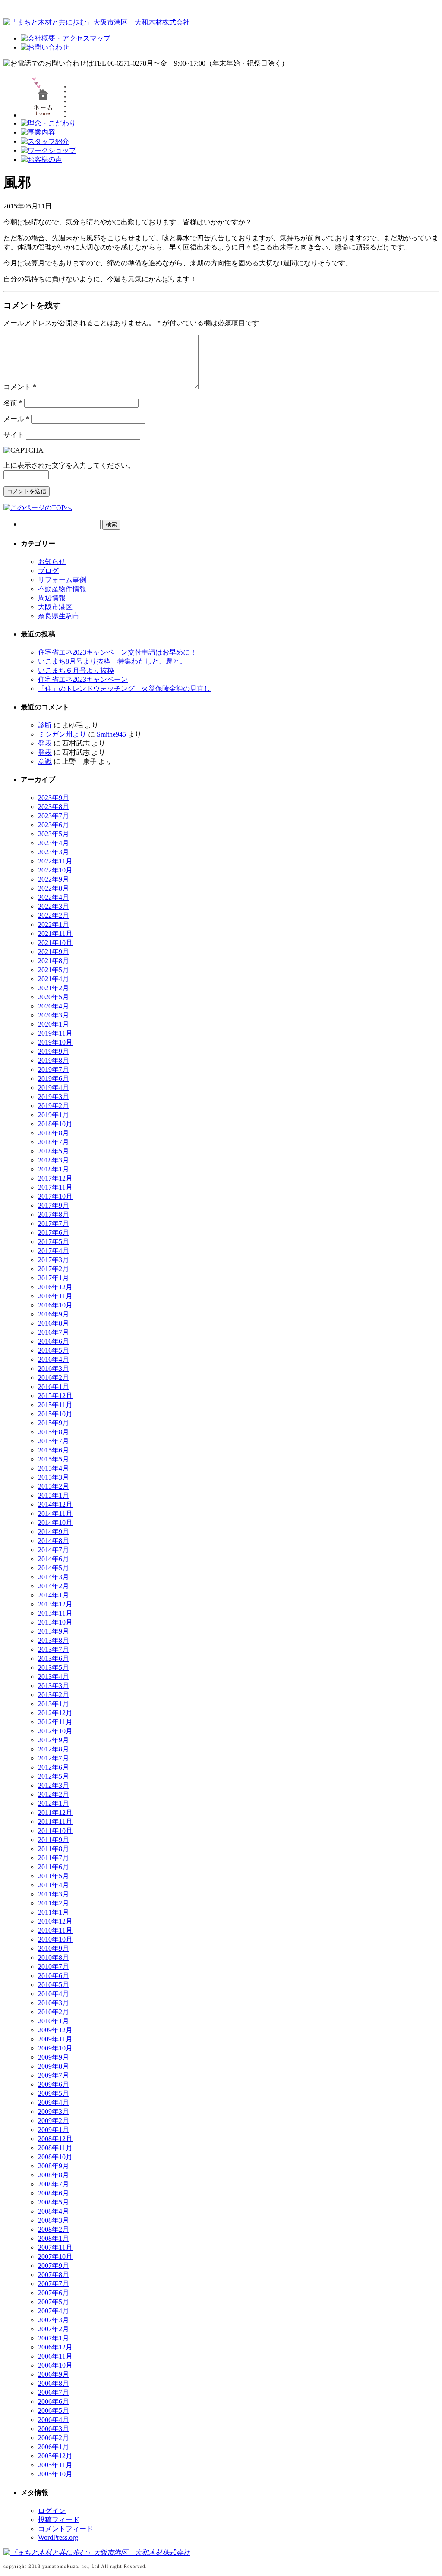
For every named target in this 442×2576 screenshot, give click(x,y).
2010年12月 (55, 1921)
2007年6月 (54, 2293)
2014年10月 (55, 1523)
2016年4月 (54, 1359)
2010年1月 (54, 2021)
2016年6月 (54, 1341)
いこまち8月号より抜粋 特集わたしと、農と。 (112, 661)
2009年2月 (54, 2121)
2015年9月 (54, 1423)
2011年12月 (55, 1812)
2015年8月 (54, 1432)
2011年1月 (54, 1912)
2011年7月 (54, 1858)
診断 (45, 725)
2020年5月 (54, 997)
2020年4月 (54, 1006)
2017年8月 (54, 1214)
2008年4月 (54, 2211)
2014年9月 (54, 1532)
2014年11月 (55, 1513)
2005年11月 (55, 2465)
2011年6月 (54, 1867)
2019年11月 (55, 1033)
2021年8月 (54, 961)
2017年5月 (54, 1242)
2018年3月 (54, 1160)
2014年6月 (54, 1559)
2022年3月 (54, 906)
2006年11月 (55, 2356)
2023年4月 (54, 843)
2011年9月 (54, 1840)
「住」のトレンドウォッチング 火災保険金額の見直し (124, 688)
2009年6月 (54, 2084)
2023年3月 (54, 852)
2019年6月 (54, 1079)
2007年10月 (55, 2256)
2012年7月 (54, 1758)
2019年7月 (54, 1069)
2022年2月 (54, 915)
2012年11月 (55, 1722)
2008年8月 (54, 2175)
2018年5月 (54, 1151)
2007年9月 (54, 2266)
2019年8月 (54, 1060)
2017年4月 (54, 1251)
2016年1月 (54, 1387)
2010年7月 (54, 1967)
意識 (45, 761)
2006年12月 (55, 2347)
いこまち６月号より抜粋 (76, 670)
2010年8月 (54, 1957)
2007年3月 (54, 2320)
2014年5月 (54, 1568)
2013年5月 (54, 1667)
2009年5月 (54, 2093)
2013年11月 (55, 1613)
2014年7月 (54, 1550)
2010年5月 (54, 1985)
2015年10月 (55, 1414)
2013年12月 (55, 1604)
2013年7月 (54, 1649)
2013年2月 (54, 1695)
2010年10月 (55, 1939)
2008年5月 (54, 2202)
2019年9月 (54, 1051)
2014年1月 (54, 1595)
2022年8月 (54, 888)
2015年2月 (54, 1486)
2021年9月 (54, 952)
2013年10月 (55, 1622)
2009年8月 (54, 2066)
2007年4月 (54, 2311)
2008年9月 (54, 2166)
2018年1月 (54, 1169)
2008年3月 (54, 2220)
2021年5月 (54, 970)
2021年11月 (55, 934)
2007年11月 (55, 2247)
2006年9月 (54, 2374)
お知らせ (52, 562)
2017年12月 (55, 1178)
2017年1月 (54, 1278)
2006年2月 (54, 2438)
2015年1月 (54, 1495)
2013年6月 (54, 1658)
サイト (14, 435)
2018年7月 (54, 1142)
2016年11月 (55, 1296)
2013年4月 (54, 1677)
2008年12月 (55, 2139)
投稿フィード (59, 2520)
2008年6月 (54, 2193)
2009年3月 (54, 2112)
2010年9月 (54, 1948)
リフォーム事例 (62, 580)
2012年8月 (54, 1749)
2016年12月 (55, 1287)
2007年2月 (54, 2329)
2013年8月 (54, 1640)
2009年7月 (54, 2075)
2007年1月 (54, 2338)
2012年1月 (54, 1803)
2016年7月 (54, 1332)
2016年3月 (54, 1368)
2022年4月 (54, 897)
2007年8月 (54, 2275)
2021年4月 (54, 979)
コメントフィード (66, 2529)
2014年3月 (54, 1577)
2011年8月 (54, 1849)
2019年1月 (54, 1115)
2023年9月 (54, 798)
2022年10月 (55, 870)
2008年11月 (55, 2148)
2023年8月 (54, 807)
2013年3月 (54, 1686)
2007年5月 (54, 2302)
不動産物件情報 (62, 589)
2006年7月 (54, 2392)
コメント (20, 387)
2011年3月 (54, 1894)
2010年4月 (54, 1994)
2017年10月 (55, 1196)
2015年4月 (54, 1468)
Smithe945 (111, 734)
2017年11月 (55, 1187)
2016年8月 (54, 1323)
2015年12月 (55, 1396)
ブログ (48, 571)
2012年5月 (54, 1776)
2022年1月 (54, 924)
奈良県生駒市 (59, 616)
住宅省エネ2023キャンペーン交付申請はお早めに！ (117, 652)
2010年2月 (54, 2012)
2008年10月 (55, 2157)
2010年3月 (54, 2003)
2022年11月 (55, 861)
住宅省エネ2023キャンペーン (83, 679)
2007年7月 (54, 2284)
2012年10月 (55, 1731)
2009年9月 (54, 2057)
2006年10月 (55, 2365)
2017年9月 (54, 1205)
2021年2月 (54, 988)
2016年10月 (55, 1305)
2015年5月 (54, 1459)
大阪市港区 (55, 607)
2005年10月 (55, 2474)
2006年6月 (54, 2401)
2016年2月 (54, 1378)
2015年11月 (55, 1405)
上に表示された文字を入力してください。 (69, 465)
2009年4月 (54, 2102)
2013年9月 (54, 1631)
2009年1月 (54, 2130)
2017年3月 (54, 1260)
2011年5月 (54, 1876)
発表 (45, 743)
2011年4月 (54, 1885)
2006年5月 (54, 2411)
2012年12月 (55, 1713)
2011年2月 (54, 1903)
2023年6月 (54, 825)
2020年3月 (54, 1015)
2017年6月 (54, 1233)
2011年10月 (55, 1831)
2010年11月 (55, 1930)
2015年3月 (54, 1477)
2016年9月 (54, 1314)
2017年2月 (54, 1269)
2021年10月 (55, 943)
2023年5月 (54, 834)
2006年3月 (54, 2429)
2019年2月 (54, 1106)
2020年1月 (54, 1024)
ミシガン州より (62, 734)
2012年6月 (54, 1767)
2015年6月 (54, 1450)
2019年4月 (54, 1088)
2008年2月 (54, 2229)
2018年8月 (54, 1133)
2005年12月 (55, 2456)
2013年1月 (54, 1704)
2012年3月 (54, 1785)
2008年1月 (54, 2238)
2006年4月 (54, 2420)
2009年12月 (55, 2030)
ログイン (52, 2511)
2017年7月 (54, 1223)
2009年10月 (55, 2048)
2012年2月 (54, 1794)
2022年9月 (54, 879)
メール (16, 419)
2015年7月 (54, 1441)
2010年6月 (54, 1976)
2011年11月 (55, 1822)
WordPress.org (58, 2537)
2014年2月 (54, 1586)
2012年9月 (54, 1740)
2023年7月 (54, 816)
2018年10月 (55, 1124)
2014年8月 (54, 1541)
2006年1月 (54, 2447)
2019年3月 (54, 1097)
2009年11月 (55, 2039)
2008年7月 (54, 2184)
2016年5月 (54, 1350)
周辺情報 (52, 598)
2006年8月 (54, 2383)
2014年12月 (55, 1504)
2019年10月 (55, 1042)
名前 (13, 403)
